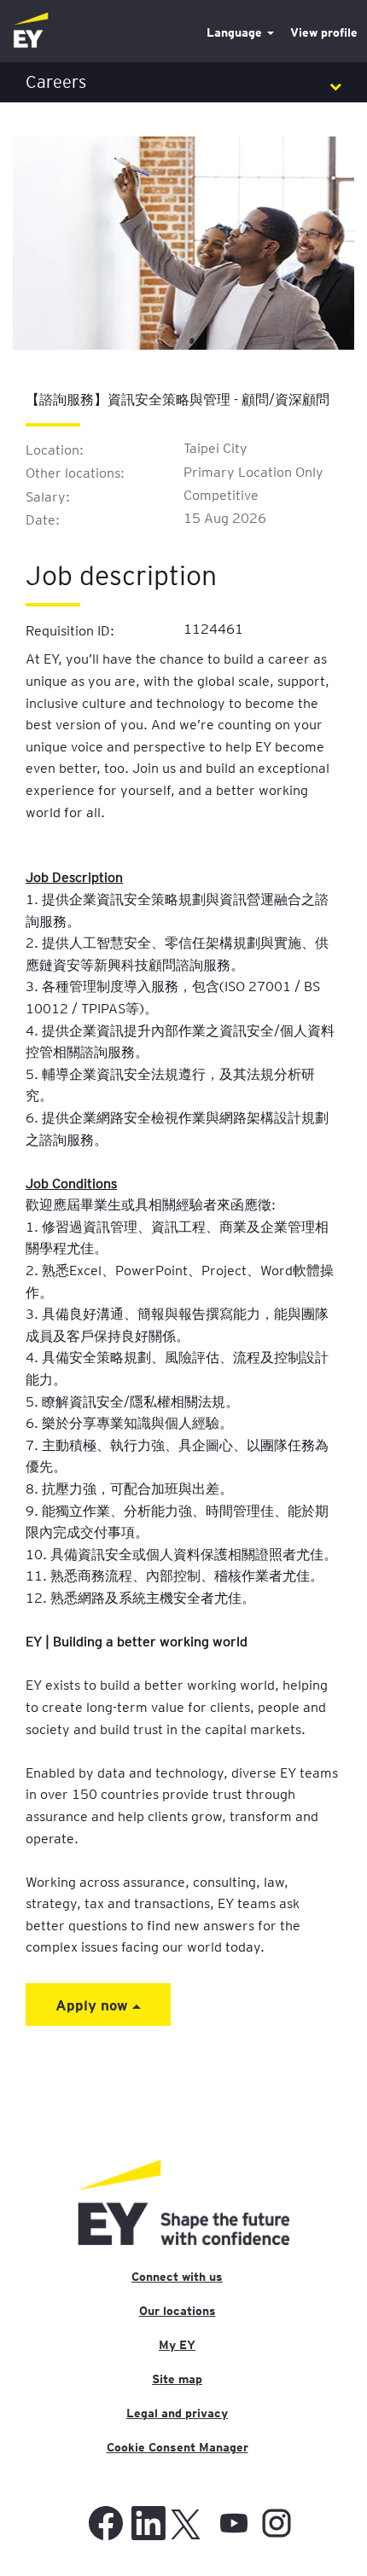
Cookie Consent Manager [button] (178, 2447)
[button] (183, 82)
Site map (177, 2379)
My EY (177, 2345)
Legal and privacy (177, 2413)
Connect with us (177, 2277)
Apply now (94, 2005)
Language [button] (236, 32)
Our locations (178, 2311)
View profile (324, 32)
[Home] (31, 31)
